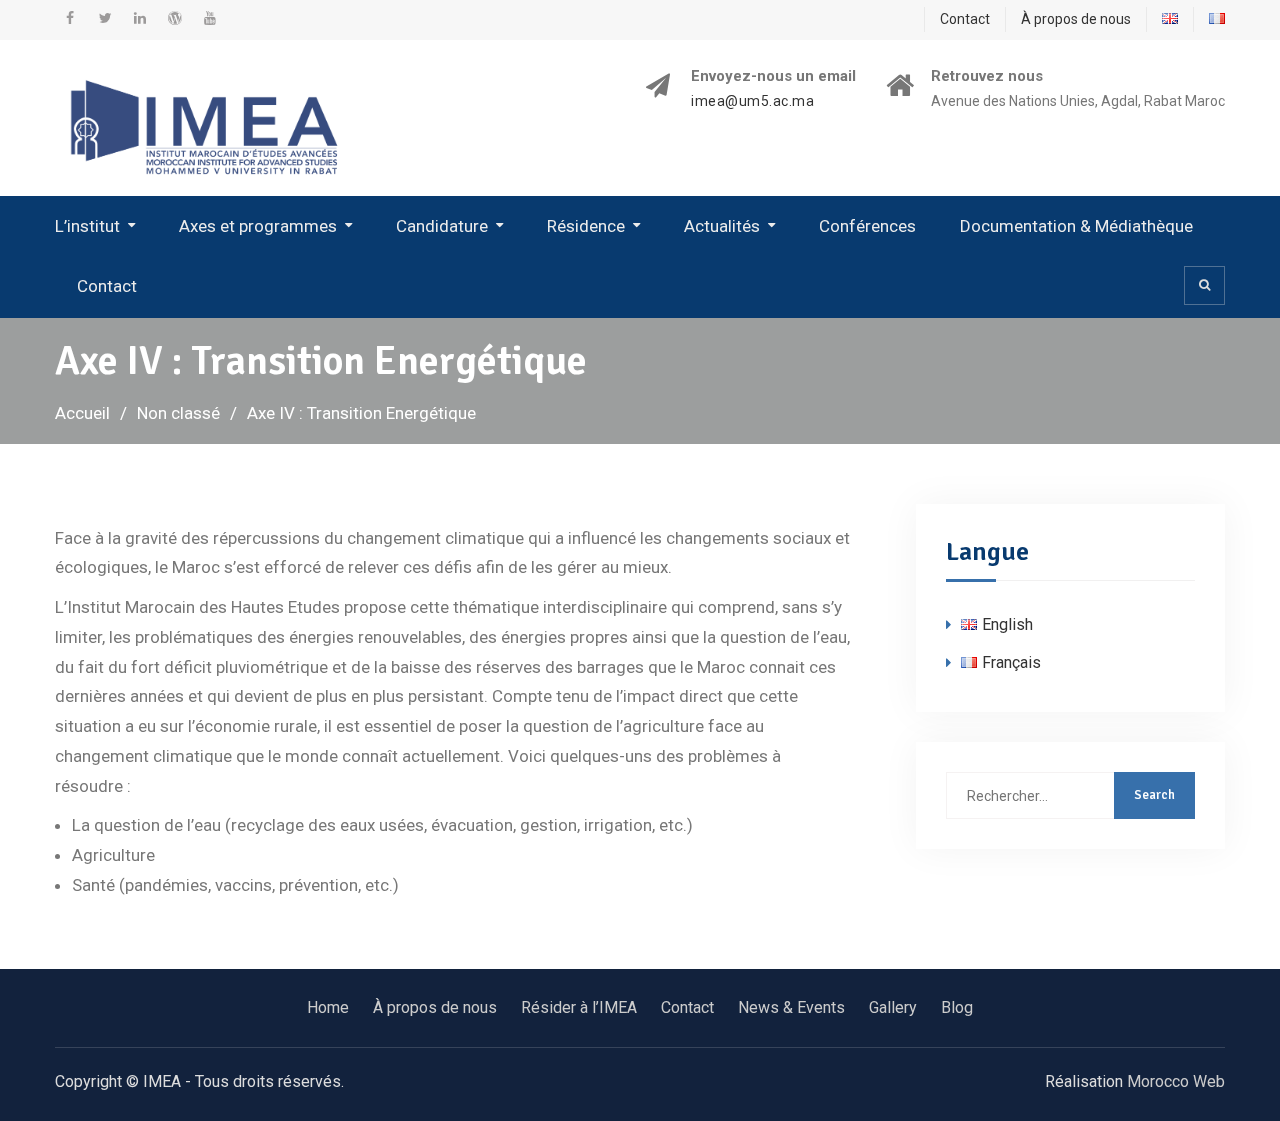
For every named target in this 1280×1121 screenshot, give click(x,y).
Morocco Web (1176, 1081)
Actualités (722, 226)
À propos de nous (1076, 19)
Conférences (867, 226)
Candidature (442, 226)
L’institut (87, 226)
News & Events (791, 1007)
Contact (965, 19)
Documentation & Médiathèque (1076, 226)
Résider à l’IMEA (579, 1007)
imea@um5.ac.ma (752, 101)
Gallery (893, 1007)
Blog (957, 1007)
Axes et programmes (258, 226)
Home (328, 1007)
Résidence (586, 226)
